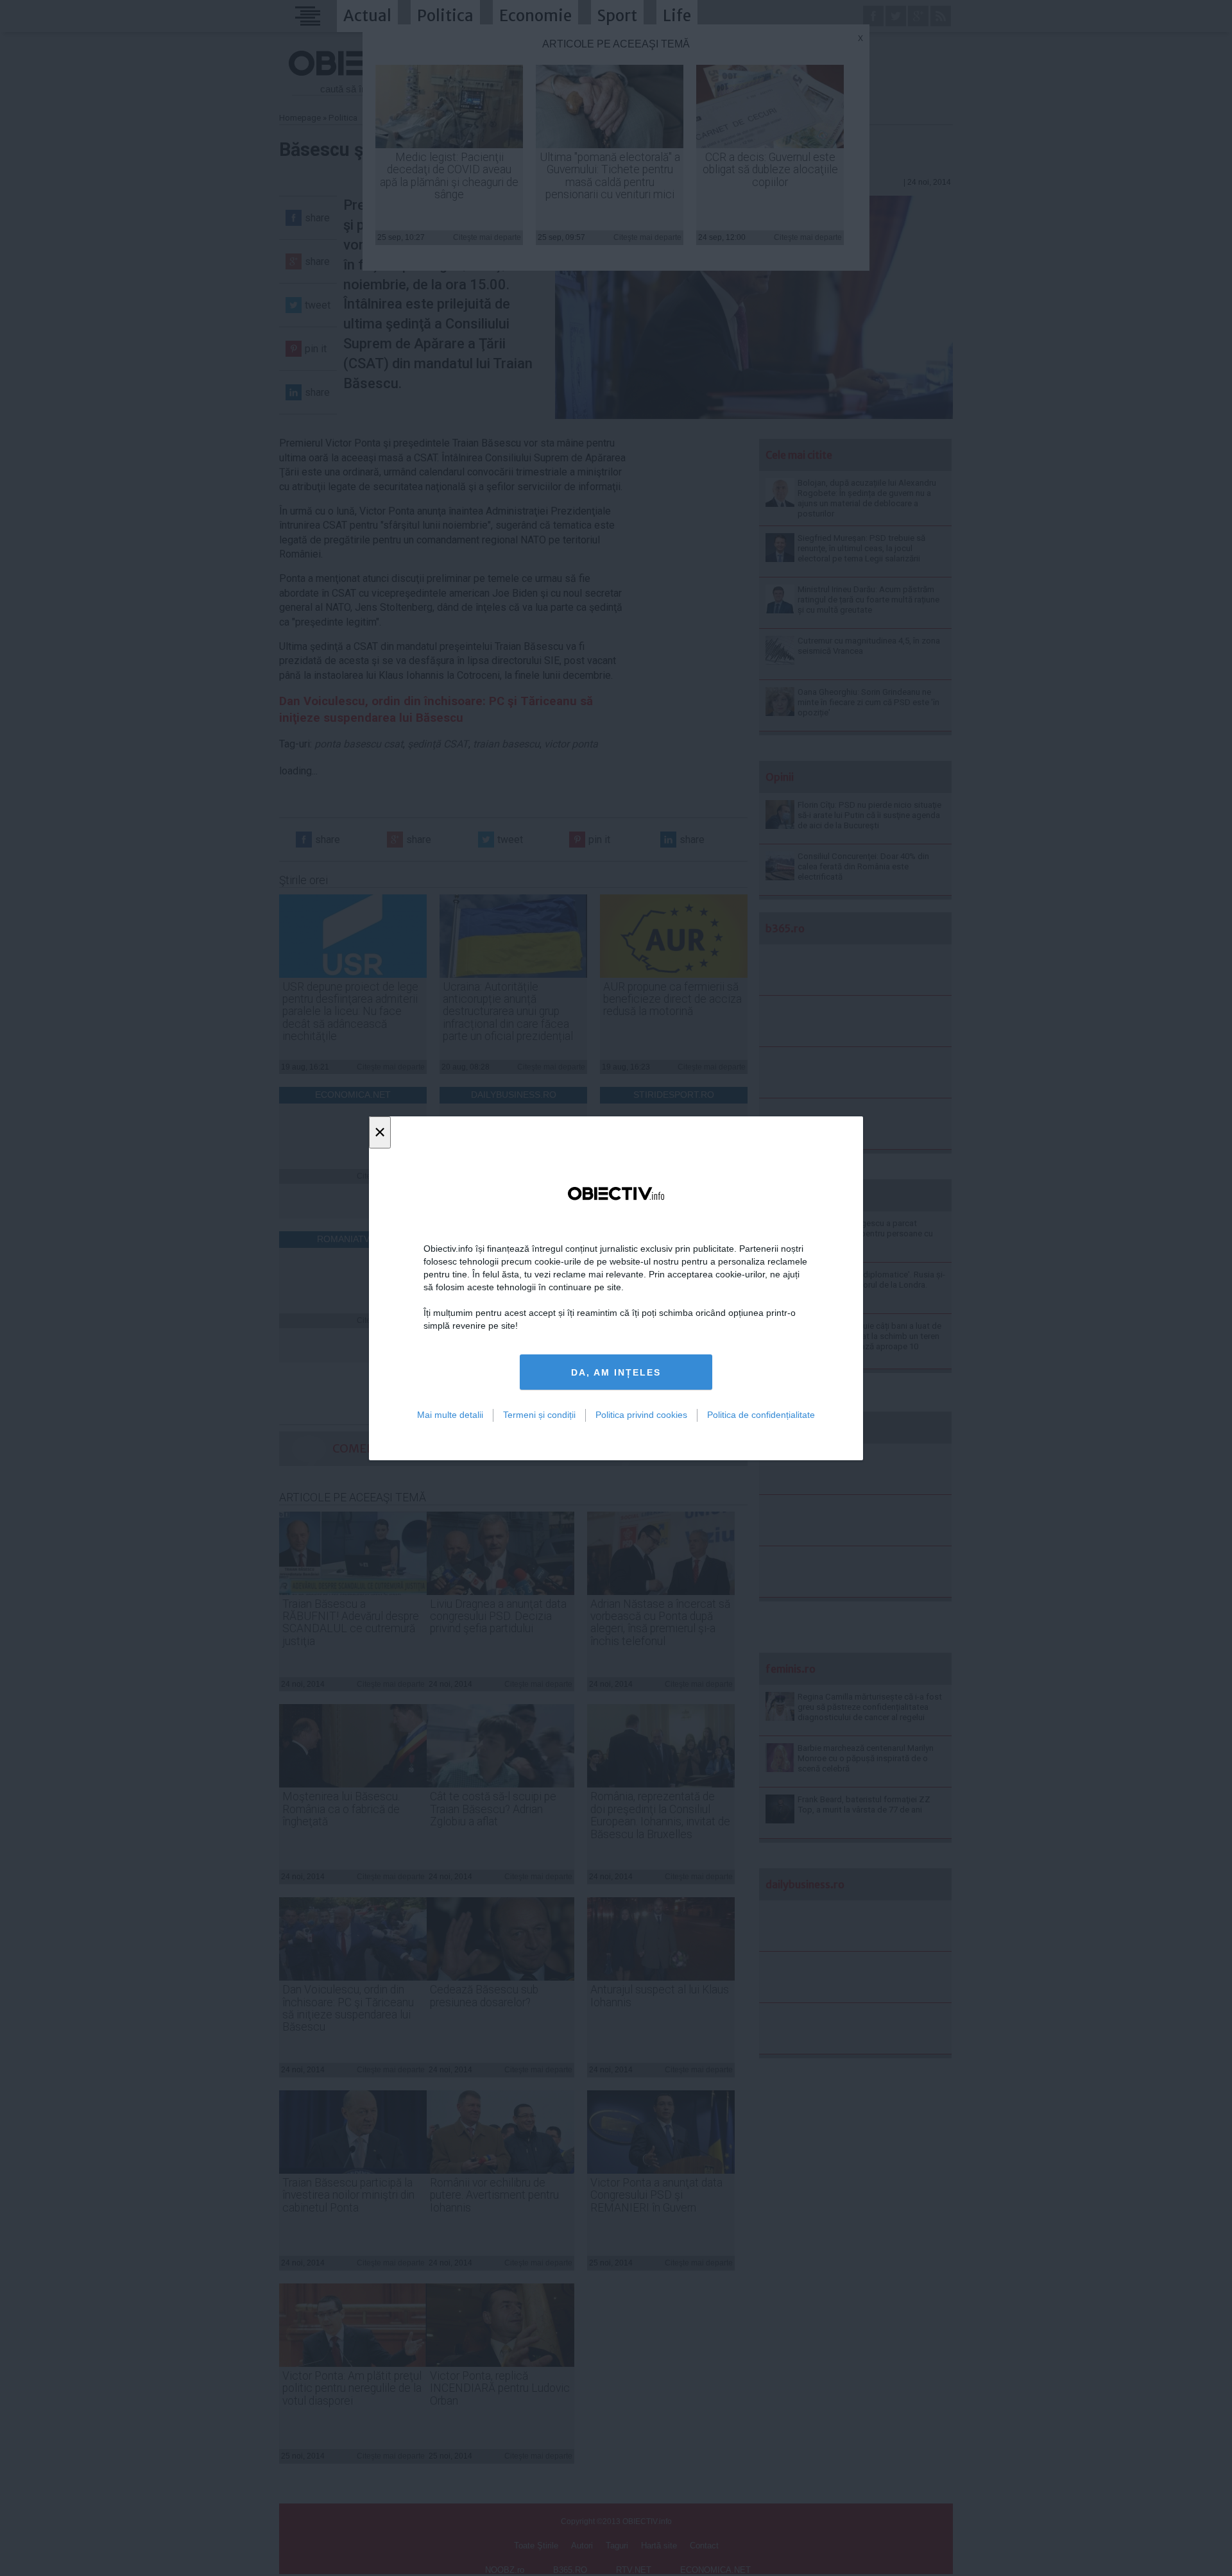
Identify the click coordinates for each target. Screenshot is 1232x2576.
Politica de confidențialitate (761, 1415)
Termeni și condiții (539, 1415)
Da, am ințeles (616, 1372)
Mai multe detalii (450, 1415)
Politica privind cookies (641, 1415)
